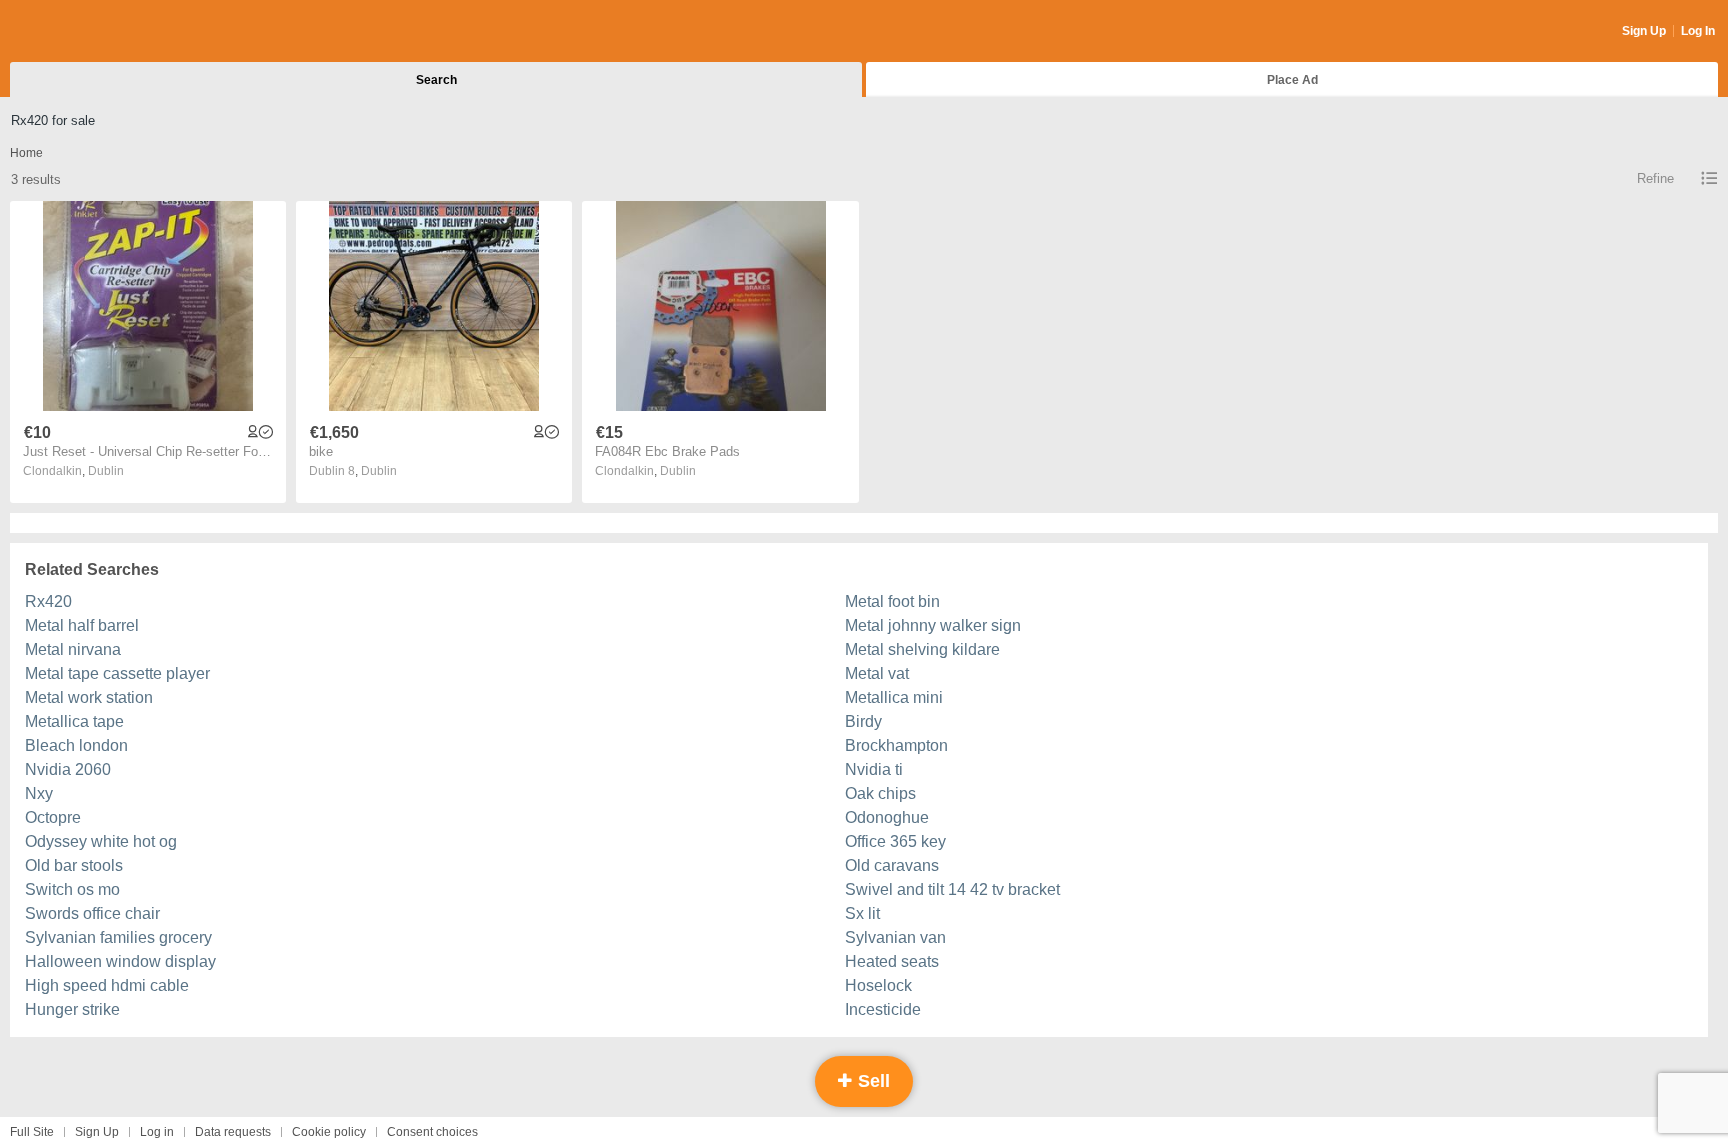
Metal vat (877, 673)
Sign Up (1644, 31)
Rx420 (48, 601)
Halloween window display (120, 961)
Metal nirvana (73, 649)
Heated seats (892, 961)
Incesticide (883, 1009)
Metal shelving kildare (922, 649)
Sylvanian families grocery (118, 937)
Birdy (863, 721)
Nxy (39, 793)
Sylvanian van (895, 937)
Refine (1655, 178)
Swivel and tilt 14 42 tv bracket (952, 889)
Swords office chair (92, 913)
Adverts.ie (88, 32)
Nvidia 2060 (68, 769)
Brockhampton (896, 745)
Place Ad (1292, 80)
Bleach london (76, 745)
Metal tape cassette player (117, 673)
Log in (157, 1132)
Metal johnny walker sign (933, 625)
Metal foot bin (892, 601)
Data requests (233, 1132)
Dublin (106, 471)
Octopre (53, 817)
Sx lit (862, 913)
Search (436, 80)
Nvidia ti (874, 769)
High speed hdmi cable (107, 985)
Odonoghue (887, 817)
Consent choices (432, 1132)
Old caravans (892, 865)
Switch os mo (72, 889)
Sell (871, 1081)
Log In (1698, 31)
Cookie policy (329, 1132)
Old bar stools (74, 865)
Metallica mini (894, 697)
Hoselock (878, 985)
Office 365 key (895, 841)
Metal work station (89, 697)
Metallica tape (74, 721)
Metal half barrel (82, 625)
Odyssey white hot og (101, 841)
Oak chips (880, 793)
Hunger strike (72, 1009)
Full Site (32, 1132)
